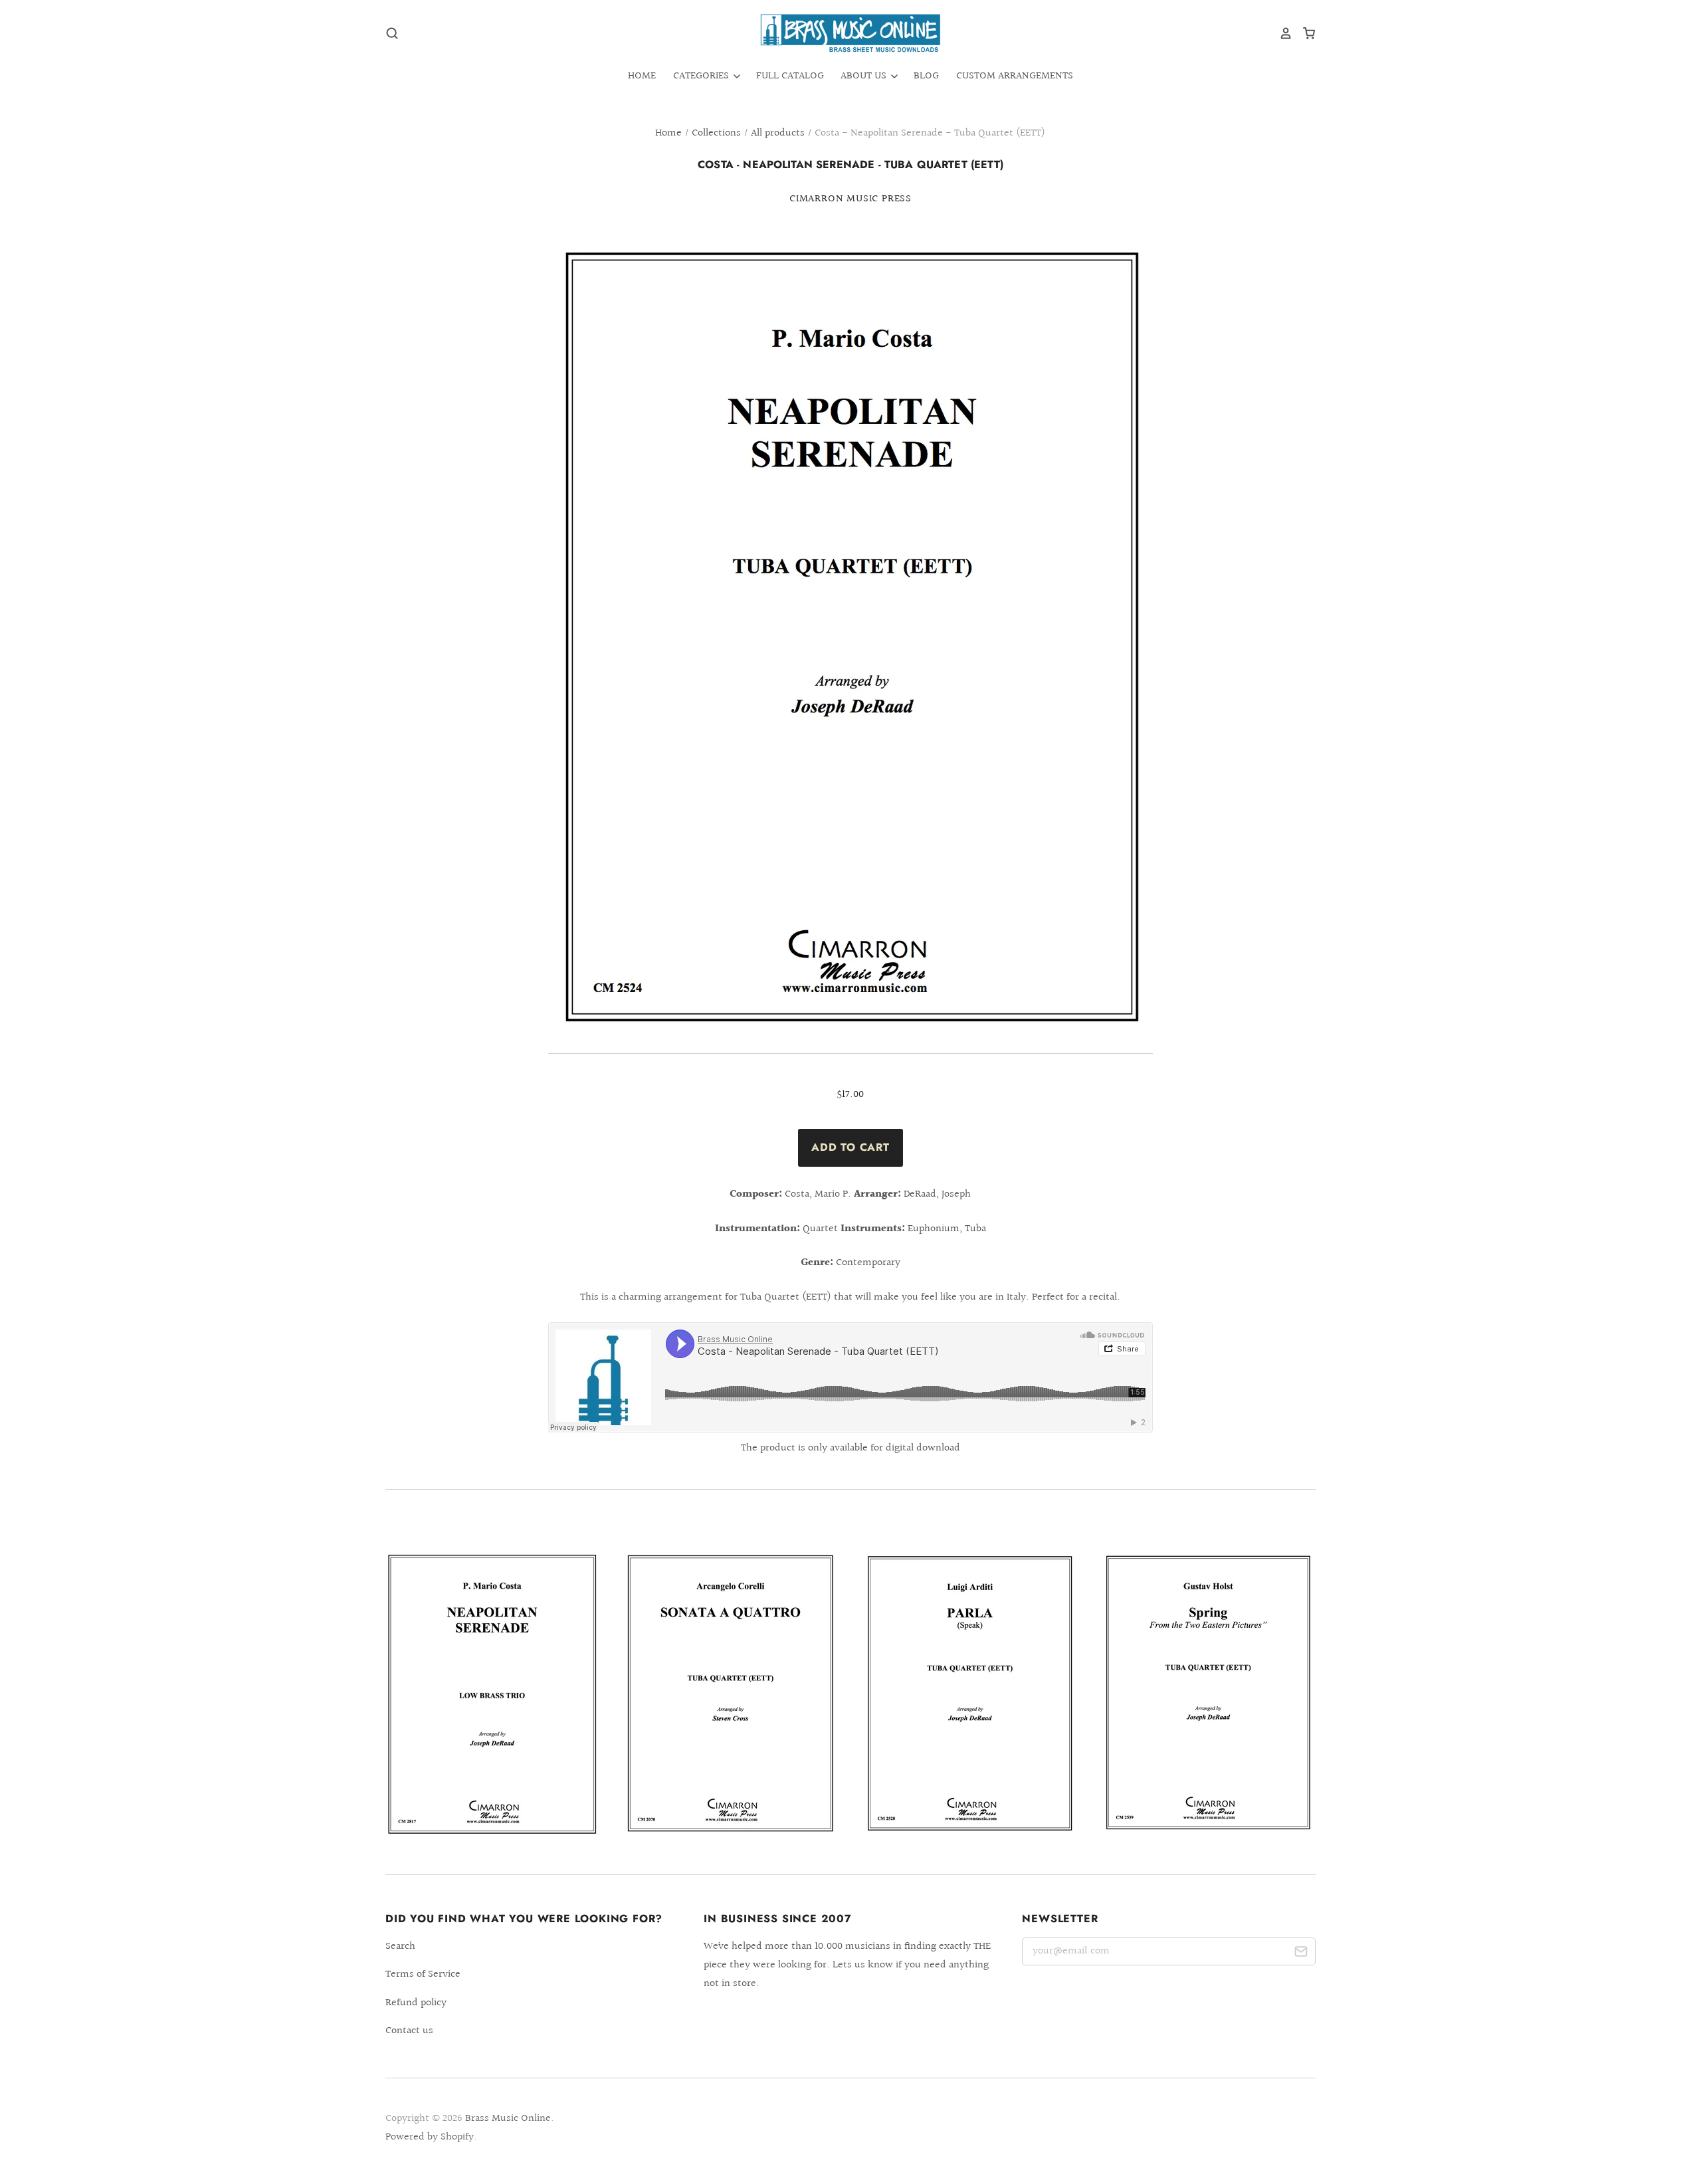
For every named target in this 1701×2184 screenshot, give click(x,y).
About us (865, 76)
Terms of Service (423, 1974)
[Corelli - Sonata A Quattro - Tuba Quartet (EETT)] (731, 1693)
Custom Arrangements (1015, 76)
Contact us (409, 2031)
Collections (716, 133)
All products (778, 133)
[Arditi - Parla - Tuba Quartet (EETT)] (970, 1693)
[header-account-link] (1281, 33)
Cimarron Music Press (850, 199)
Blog (926, 76)
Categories (702, 76)
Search (400, 1946)
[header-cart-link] (1304, 33)
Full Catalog (790, 76)
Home (642, 76)
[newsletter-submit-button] (1301, 1954)
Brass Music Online (508, 2119)
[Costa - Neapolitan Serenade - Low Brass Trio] (492, 1694)
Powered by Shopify (430, 2137)
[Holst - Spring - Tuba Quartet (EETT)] (1209, 1692)
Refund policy (416, 2003)
